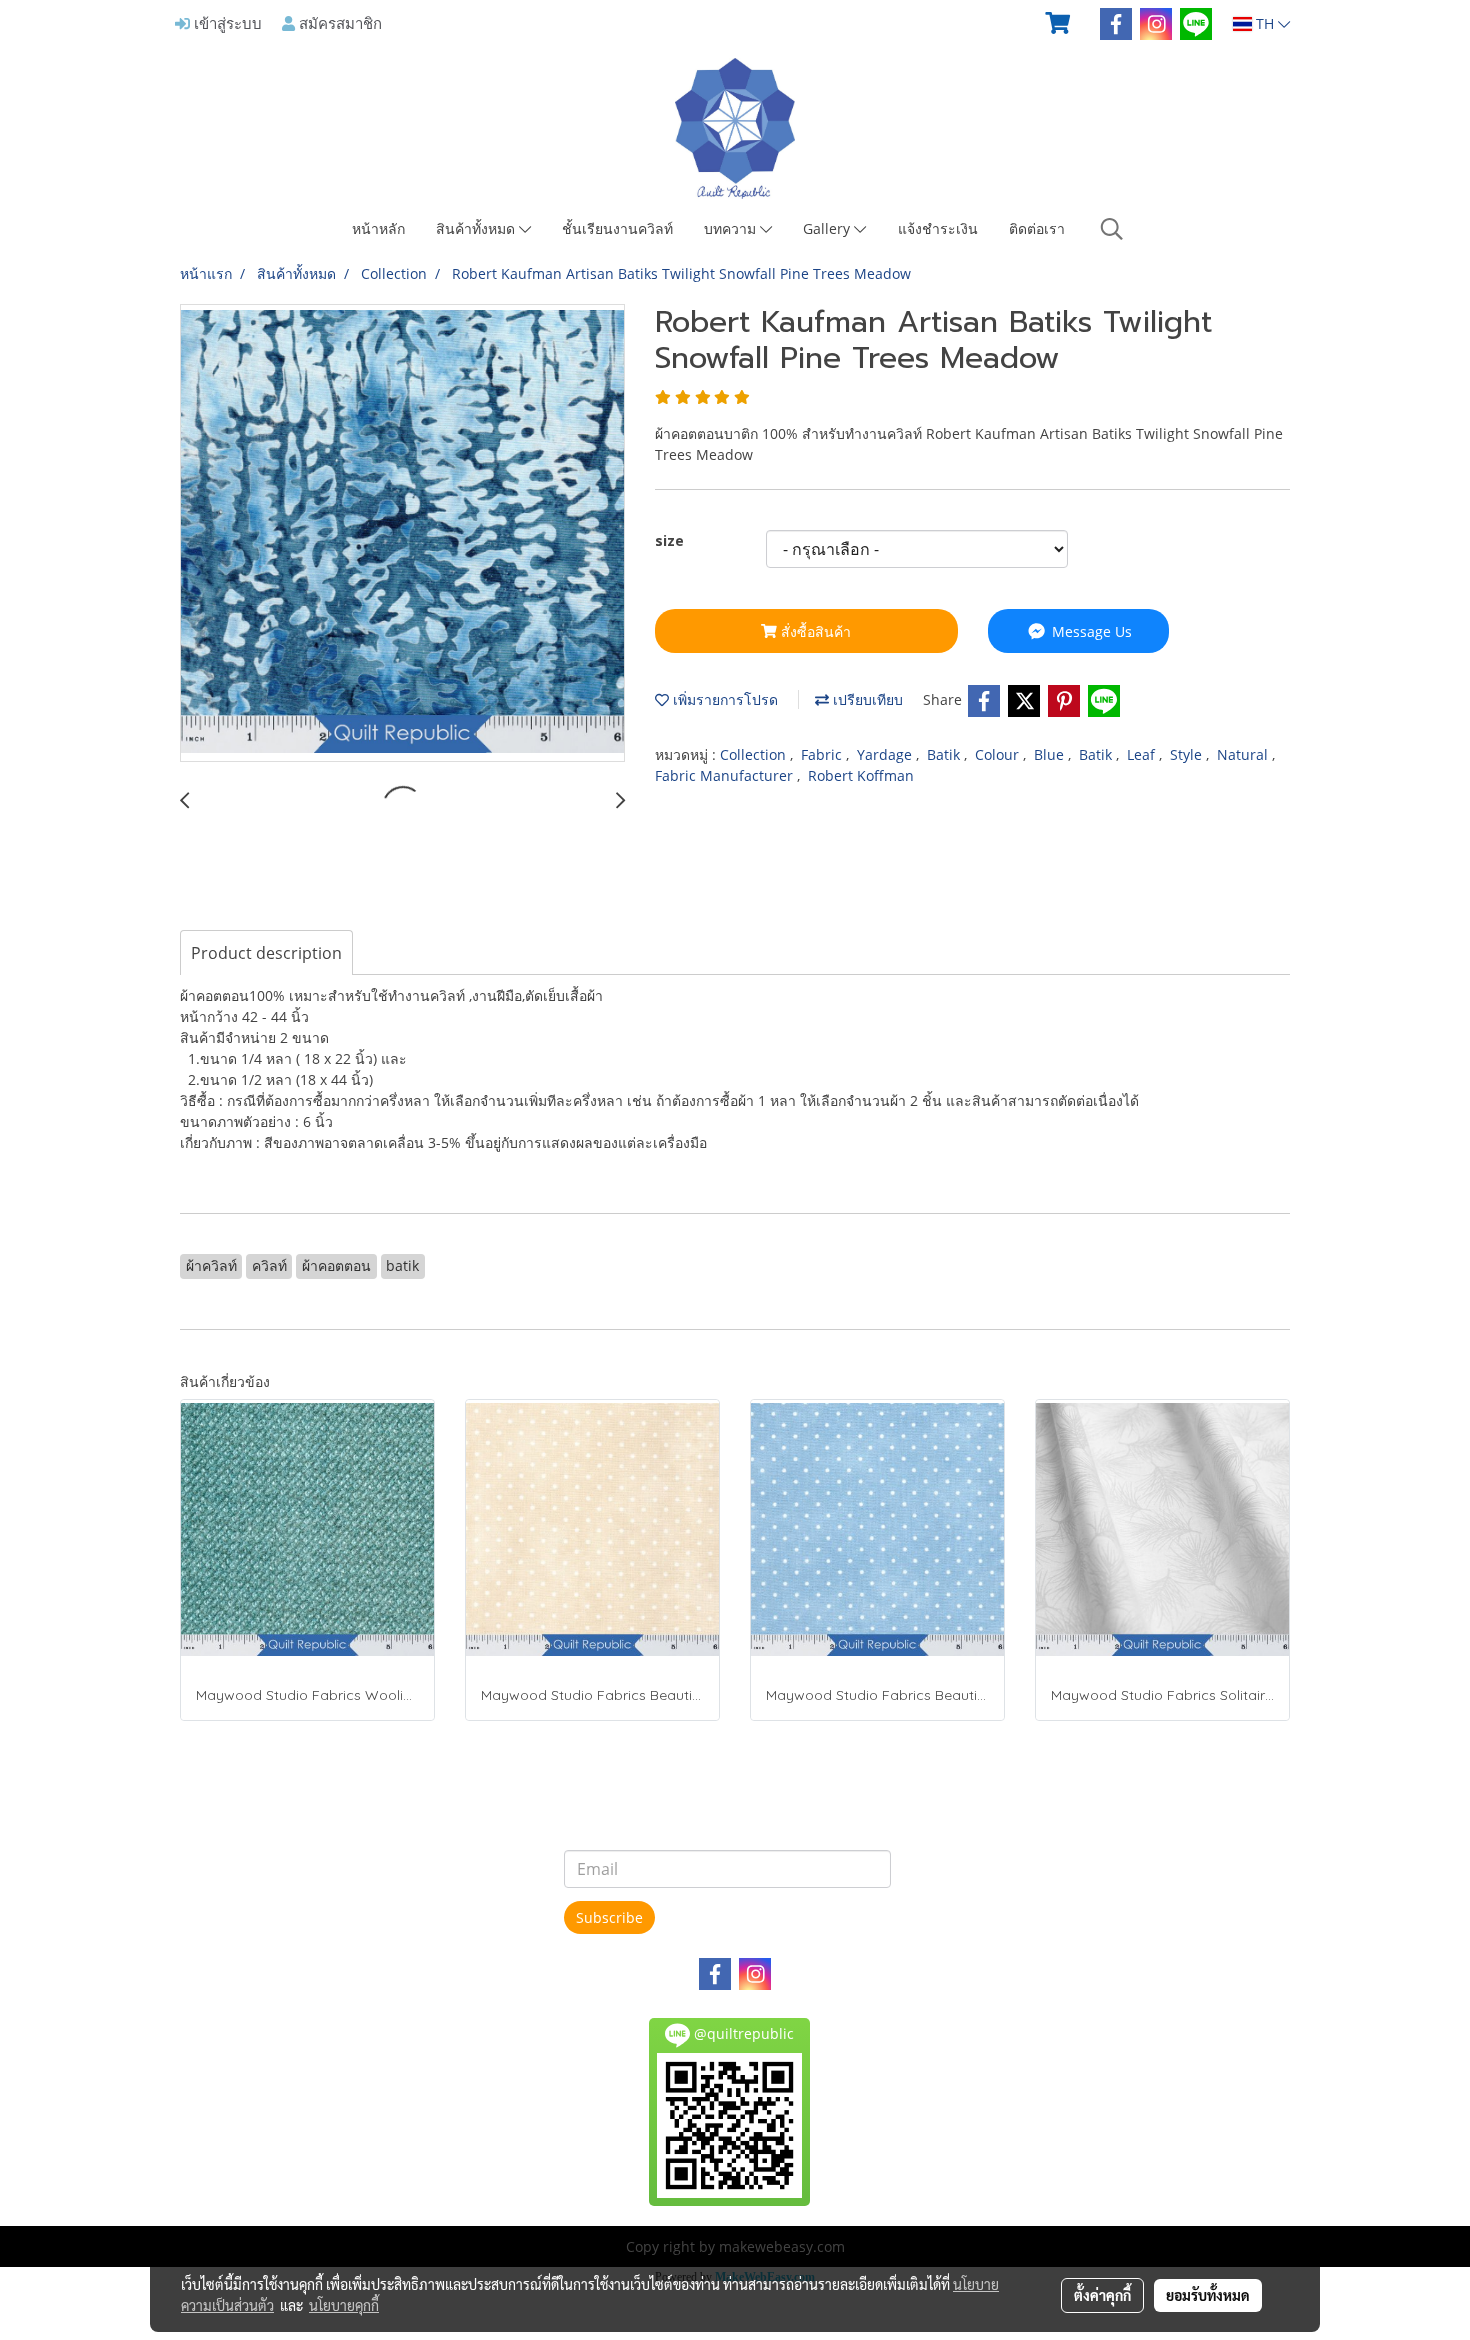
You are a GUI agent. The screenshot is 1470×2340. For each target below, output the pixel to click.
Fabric (823, 754)
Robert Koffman (861, 775)
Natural (1244, 754)
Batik (945, 754)
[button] (1112, 229)
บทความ (732, 228)
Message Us (1090, 631)
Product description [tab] (266, 953)
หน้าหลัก (378, 228)
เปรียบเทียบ (866, 699)
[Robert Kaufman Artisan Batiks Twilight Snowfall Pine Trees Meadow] (402, 534)
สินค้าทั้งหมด (477, 228)
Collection (755, 754)
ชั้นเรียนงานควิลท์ (617, 228)
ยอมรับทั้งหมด (1208, 2295)
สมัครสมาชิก (338, 23)
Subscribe (609, 1917)
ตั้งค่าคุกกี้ (1102, 2295)
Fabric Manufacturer (726, 775)
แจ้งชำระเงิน (938, 228)
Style (1188, 754)
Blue (1051, 754)
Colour (999, 754)
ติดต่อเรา (1037, 228)
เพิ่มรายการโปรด (723, 699)
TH (1265, 23)
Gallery (828, 228)
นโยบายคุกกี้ (344, 2305)
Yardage (886, 754)
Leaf (1143, 754)
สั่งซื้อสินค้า (814, 631)
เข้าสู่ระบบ (226, 23)
